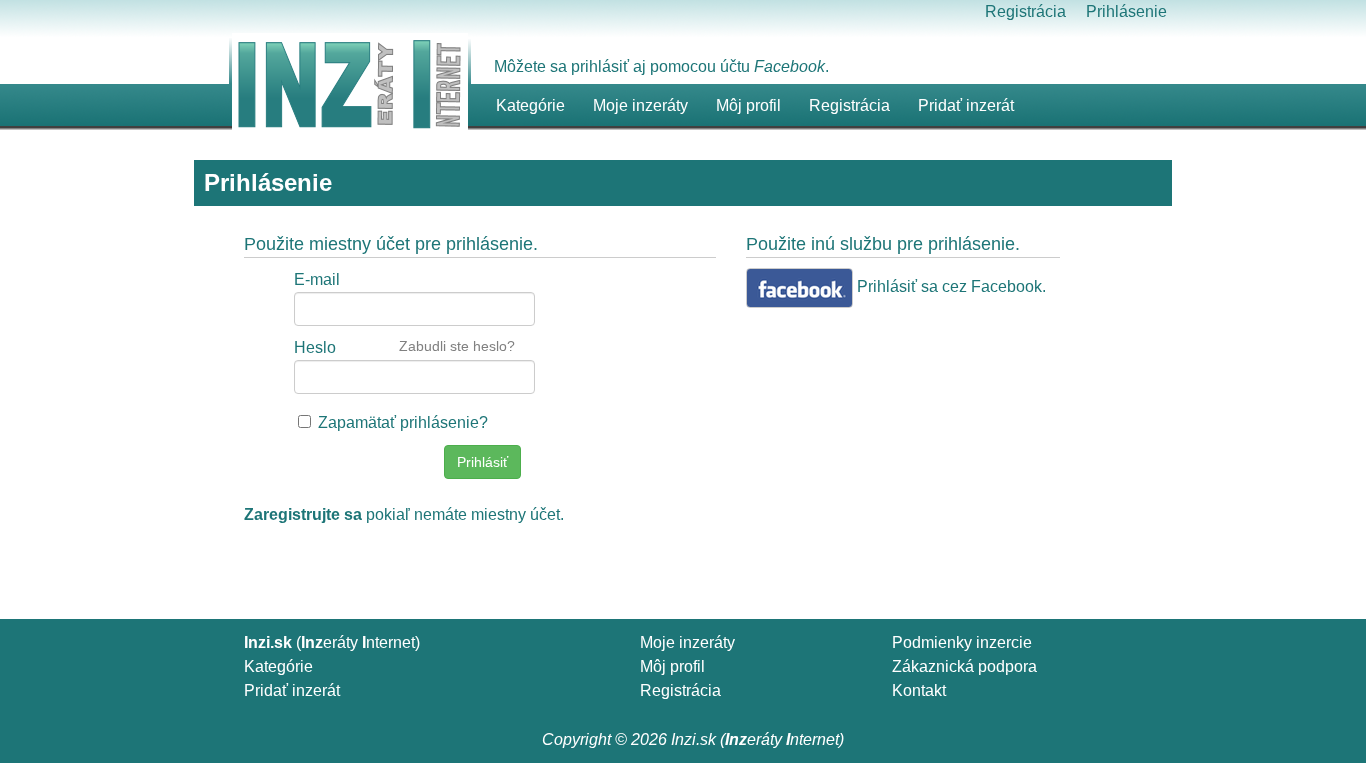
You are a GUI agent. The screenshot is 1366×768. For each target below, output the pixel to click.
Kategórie (278, 666)
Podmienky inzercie (962, 642)
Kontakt (919, 690)
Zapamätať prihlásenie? (403, 422)
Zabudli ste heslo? (457, 346)
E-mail (317, 279)
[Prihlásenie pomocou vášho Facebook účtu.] (799, 288)
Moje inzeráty (640, 105)
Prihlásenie (1126, 11)
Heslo (315, 347)
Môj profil (748, 105)
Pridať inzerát (292, 690)
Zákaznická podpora (964, 666)
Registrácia (1025, 11)
